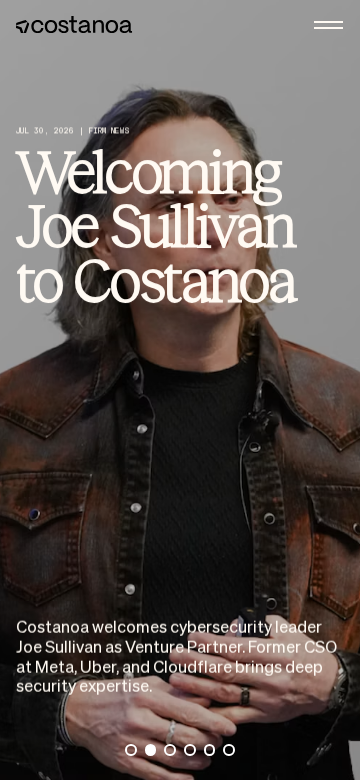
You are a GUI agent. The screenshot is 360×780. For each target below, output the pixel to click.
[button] (329, 25)
